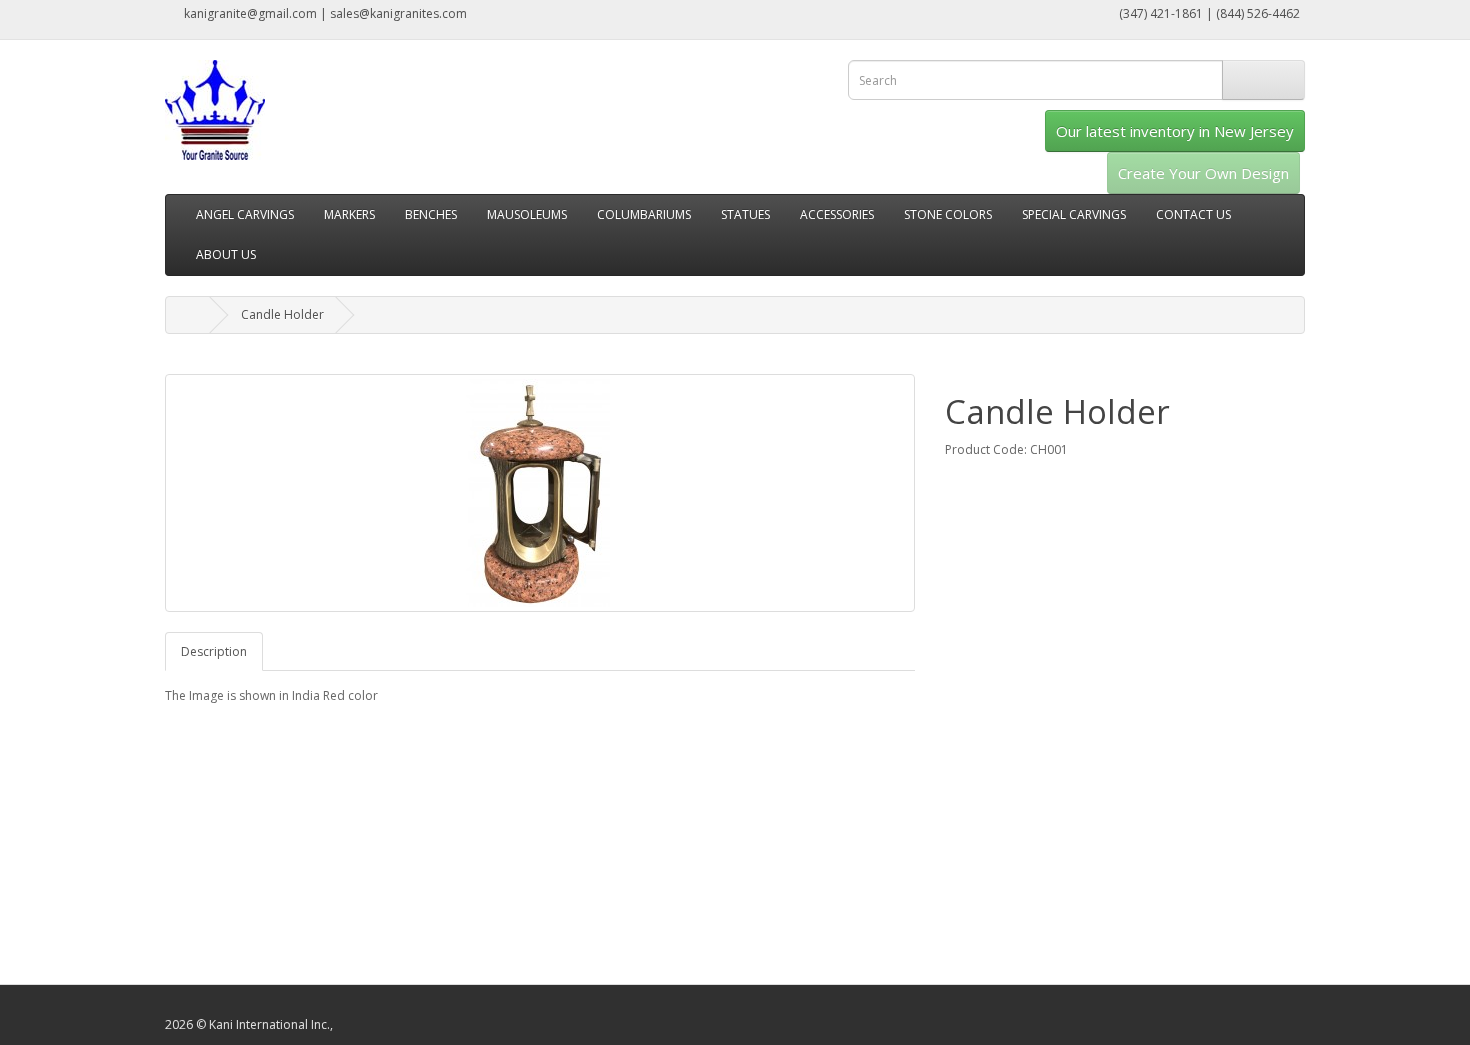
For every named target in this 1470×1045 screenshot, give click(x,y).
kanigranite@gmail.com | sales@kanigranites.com (324, 13)
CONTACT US (1193, 214)
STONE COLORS (948, 214)
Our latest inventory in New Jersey (1175, 131)
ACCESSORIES (837, 214)
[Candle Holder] (540, 493)
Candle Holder (282, 314)
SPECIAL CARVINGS (1074, 214)
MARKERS (349, 214)
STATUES (745, 214)
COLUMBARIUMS (644, 214)
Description (214, 651)
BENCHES (431, 214)
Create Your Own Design (1203, 173)
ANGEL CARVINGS (245, 214)
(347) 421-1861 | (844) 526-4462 (1208, 13)
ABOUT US (226, 254)
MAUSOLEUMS (527, 214)
